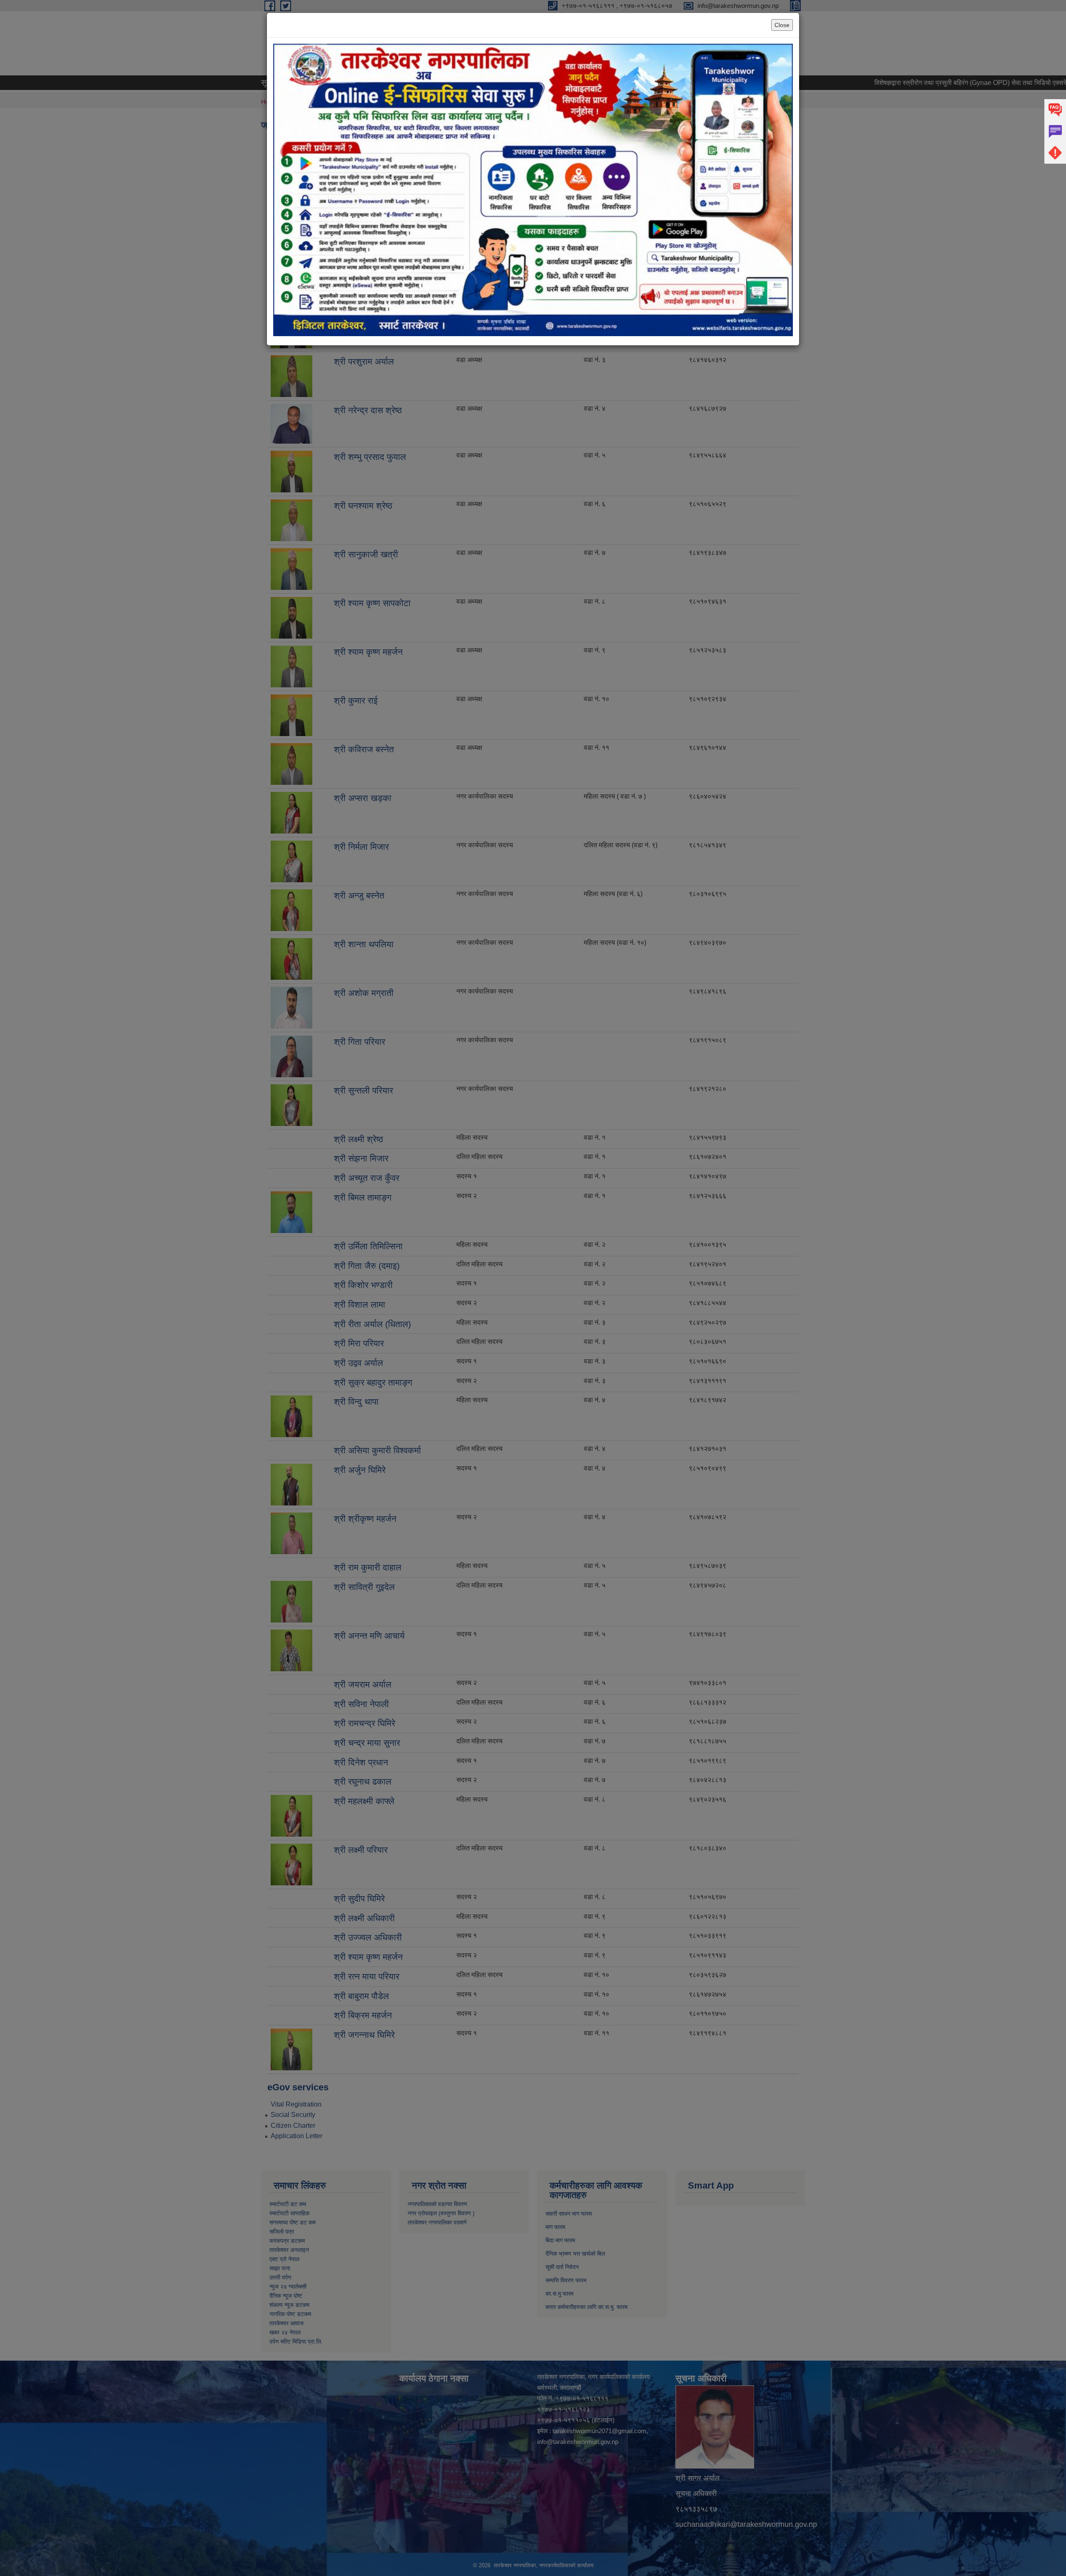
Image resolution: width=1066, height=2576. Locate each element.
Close (782, 25)
